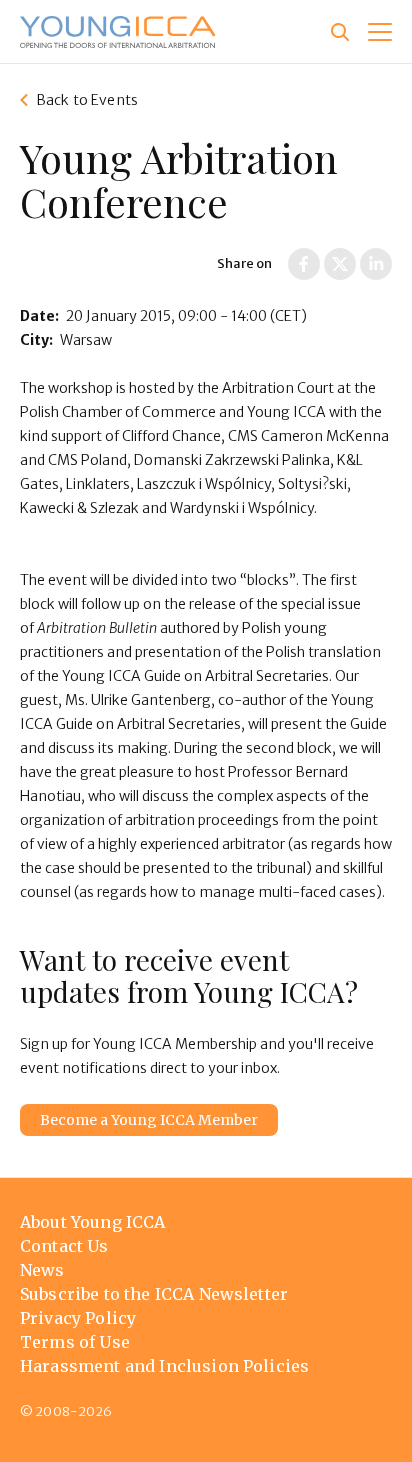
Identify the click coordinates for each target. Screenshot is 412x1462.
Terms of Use (75, 1342)
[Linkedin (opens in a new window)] (376, 264)
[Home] (118, 32)
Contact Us (64, 1246)
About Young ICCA (93, 1222)
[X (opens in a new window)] (340, 264)
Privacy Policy (78, 1318)
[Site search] (340, 32)
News (42, 1270)
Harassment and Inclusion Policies (164, 1366)
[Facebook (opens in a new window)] (304, 264)
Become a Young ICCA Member (149, 1120)
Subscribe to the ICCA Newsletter (154, 1294)
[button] (380, 32)
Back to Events (87, 100)
